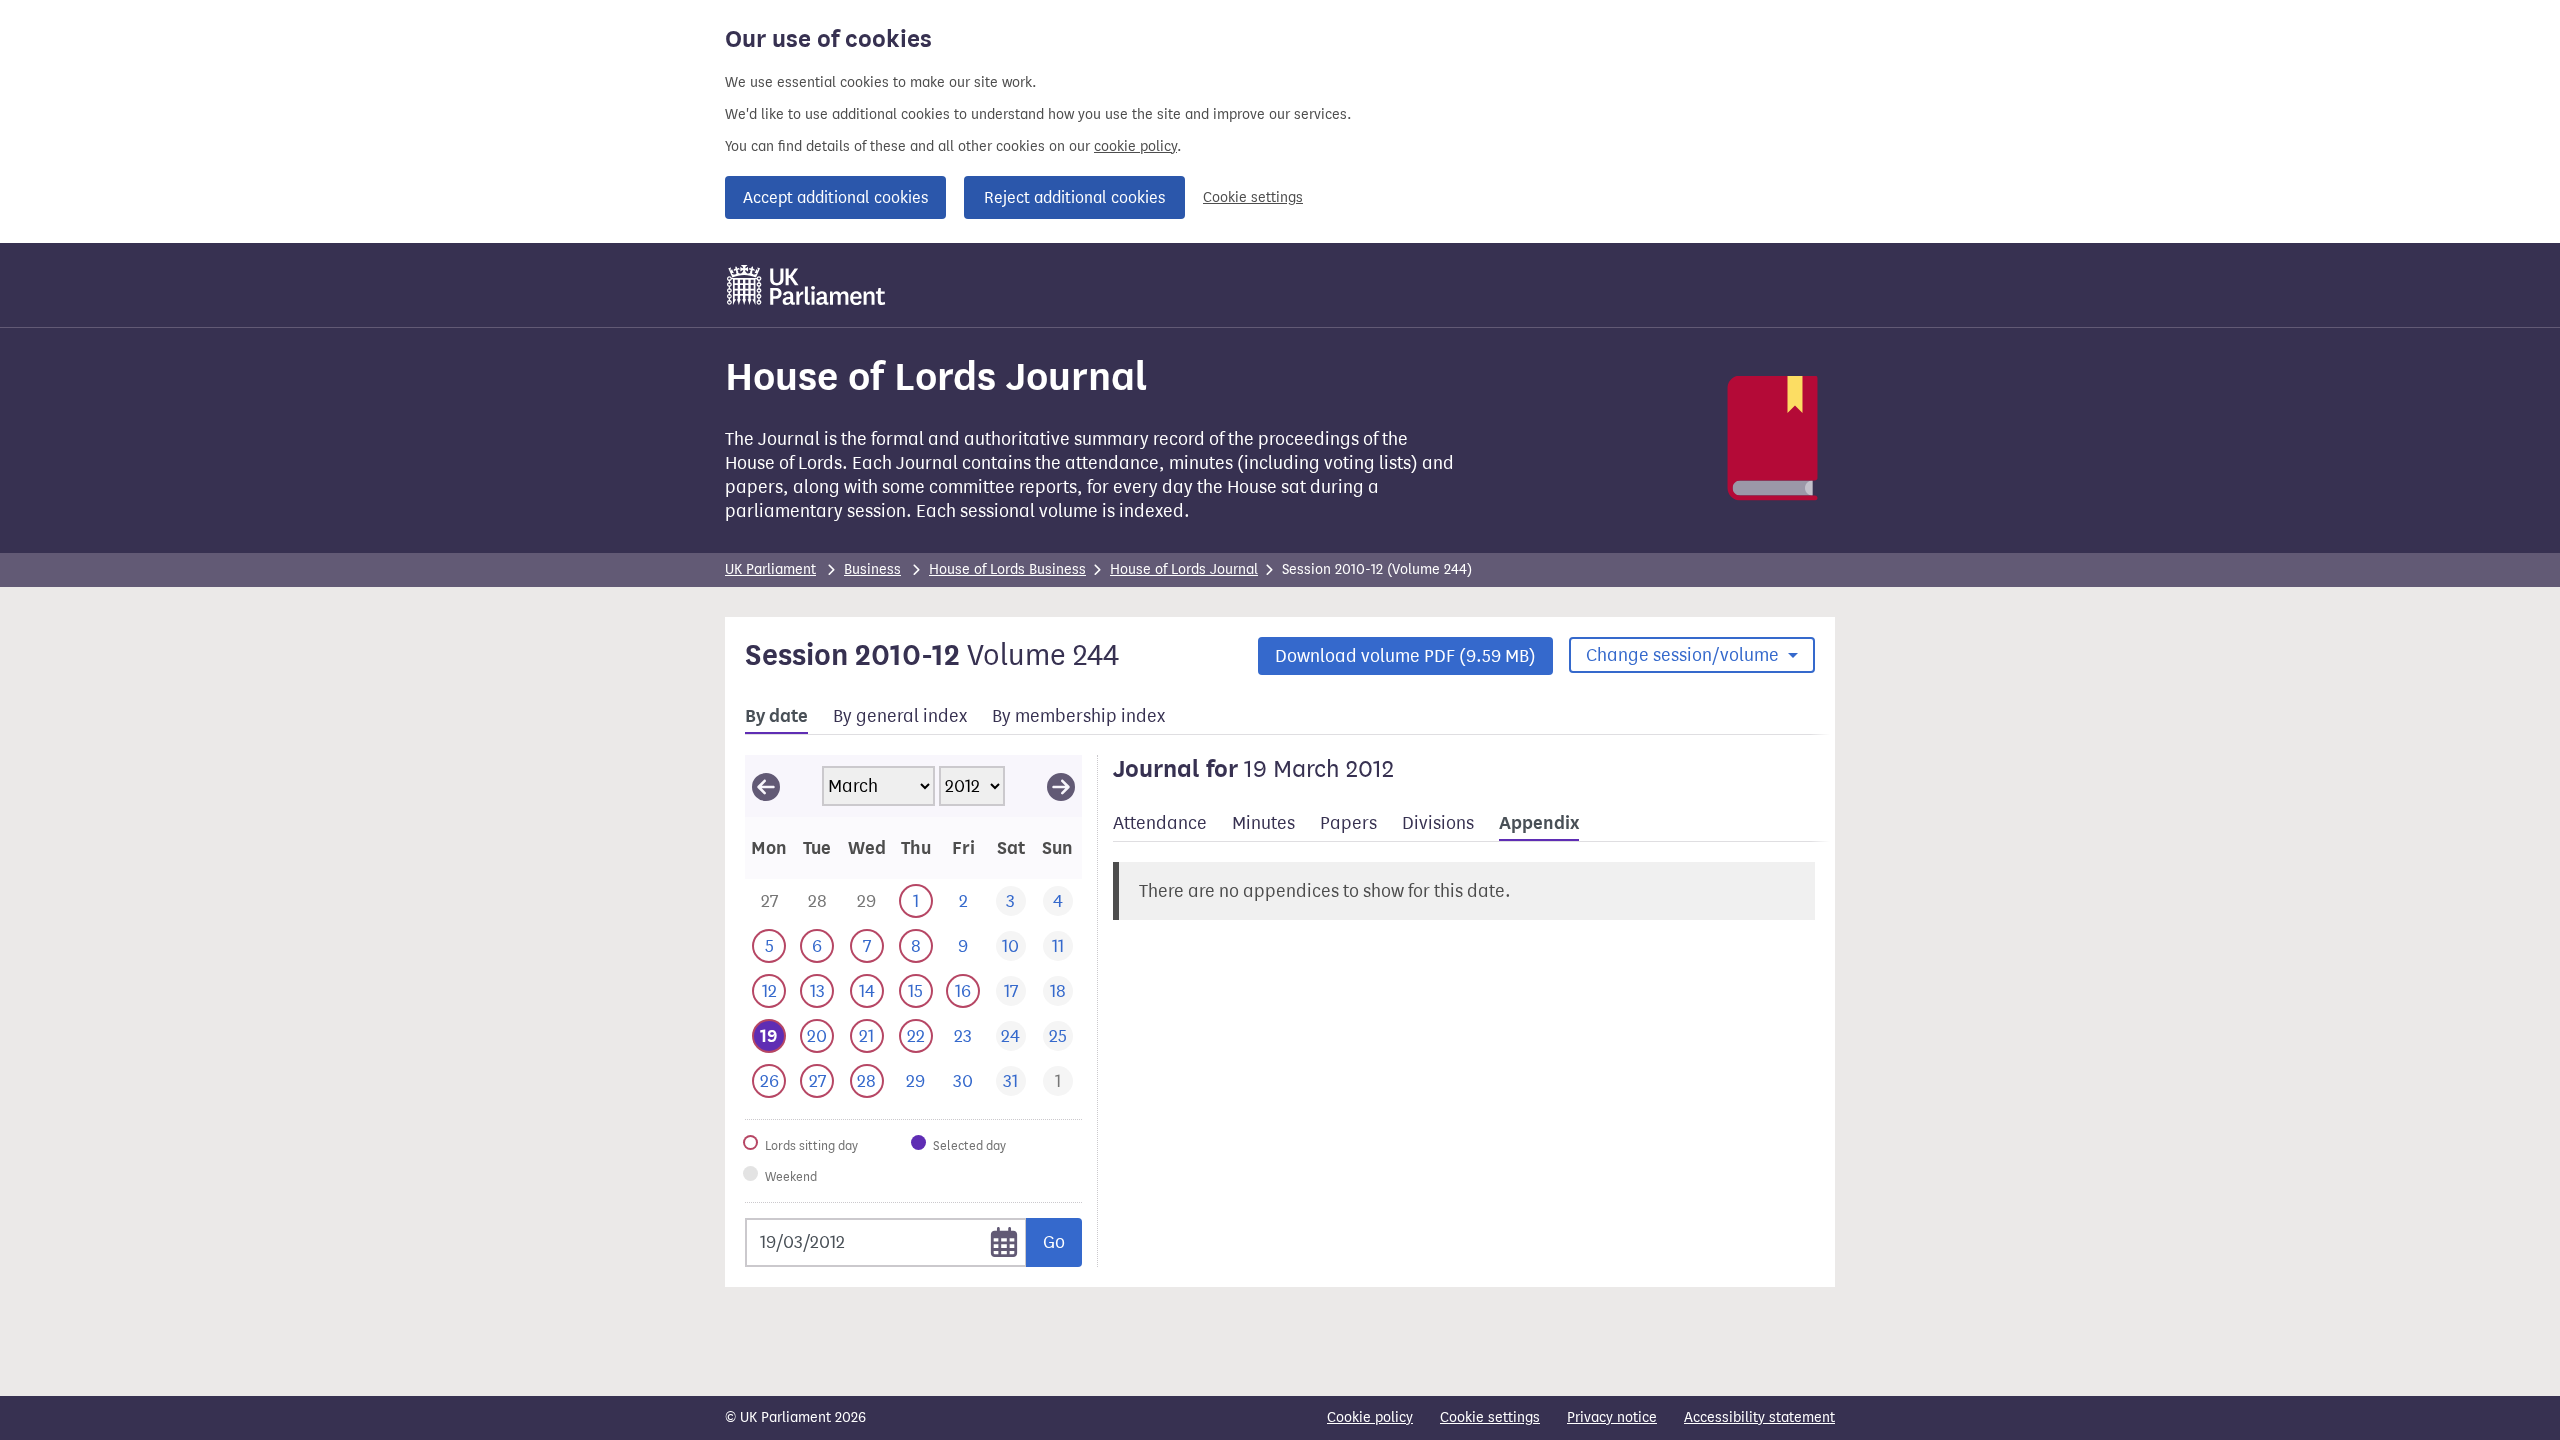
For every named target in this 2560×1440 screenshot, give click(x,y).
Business (872, 569)
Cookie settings (1253, 197)
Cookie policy (1370, 1417)
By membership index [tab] (1078, 716)
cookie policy (1135, 146)
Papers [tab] (1348, 823)
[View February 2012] (766, 786)
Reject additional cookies (1074, 197)
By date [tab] (776, 716)
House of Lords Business (1007, 569)
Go (1054, 1242)
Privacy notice (1612, 1417)
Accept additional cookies (835, 197)
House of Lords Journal (1184, 569)
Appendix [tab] (1539, 823)
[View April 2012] (1061, 786)
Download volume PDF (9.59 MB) (1405, 656)
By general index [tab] (900, 716)
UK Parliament (770, 569)
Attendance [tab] (1160, 823)
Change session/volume (1684, 655)
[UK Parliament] (806, 285)
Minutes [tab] (1263, 823)
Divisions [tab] (1438, 823)
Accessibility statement (1759, 1417)
